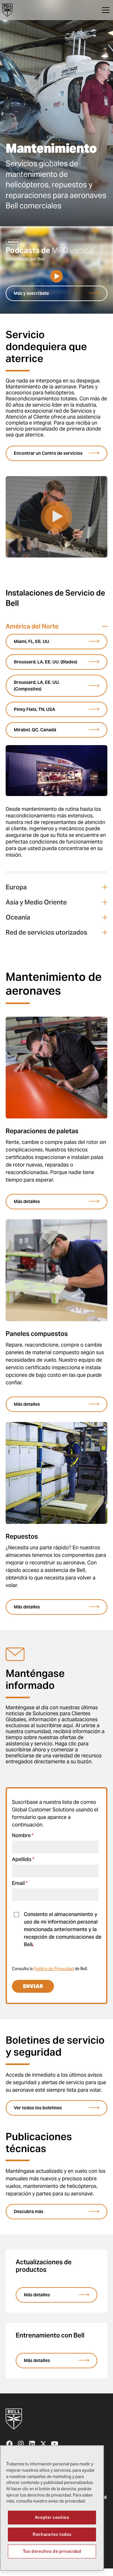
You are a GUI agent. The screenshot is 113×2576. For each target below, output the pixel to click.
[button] (105, 10)
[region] (52, 2508)
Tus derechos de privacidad (52, 2551)
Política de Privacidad (54, 1969)
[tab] (56, 749)
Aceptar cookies (52, 2517)
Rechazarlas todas (52, 2534)
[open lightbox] (56, 276)
